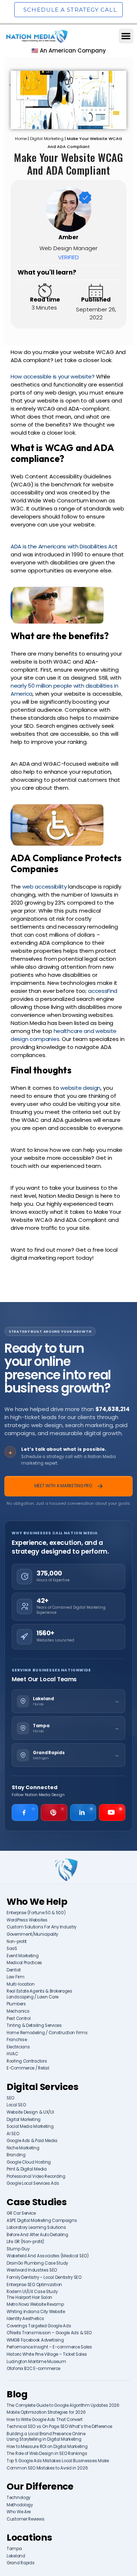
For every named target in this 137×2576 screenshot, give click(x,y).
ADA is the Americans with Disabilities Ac (63, 546)
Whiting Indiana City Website (36, 2312)
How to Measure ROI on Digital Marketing (47, 2447)
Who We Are (19, 2512)
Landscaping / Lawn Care (33, 1997)
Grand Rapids (20, 2563)
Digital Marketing (47, 139)
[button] (126, 36)
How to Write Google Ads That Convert (44, 2420)
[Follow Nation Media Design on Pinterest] (54, 1812)
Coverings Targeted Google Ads (39, 2326)
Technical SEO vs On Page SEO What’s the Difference (59, 2427)
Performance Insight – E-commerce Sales (49, 2347)
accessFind (103, 991)
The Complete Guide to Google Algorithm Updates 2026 (63, 2406)
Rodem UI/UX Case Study (32, 2292)
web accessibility (45, 887)
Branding (16, 2155)
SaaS (12, 1949)
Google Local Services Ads (33, 2183)
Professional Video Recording (36, 2177)
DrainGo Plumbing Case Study (37, 2263)
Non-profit (17, 1942)
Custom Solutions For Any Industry (41, 1927)
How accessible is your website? (53, 376)
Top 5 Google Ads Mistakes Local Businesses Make (58, 2461)
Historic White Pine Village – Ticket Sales (47, 2354)
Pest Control (18, 2019)
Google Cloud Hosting (29, 2162)
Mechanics (18, 2011)
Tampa (14, 2549)
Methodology (20, 2505)
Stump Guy (18, 2249)
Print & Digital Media (27, 2169)
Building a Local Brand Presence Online (46, 2434)
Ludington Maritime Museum (36, 2362)
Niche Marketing (23, 2148)
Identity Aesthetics (25, 2319)
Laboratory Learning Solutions (36, 2228)
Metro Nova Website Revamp (35, 2305)
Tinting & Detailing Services (34, 2026)
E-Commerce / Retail (28, 2068)
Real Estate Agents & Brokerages (39, 1991)
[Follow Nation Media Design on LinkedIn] (83, 1812)
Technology (18, 2498)
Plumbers (16, 2004)
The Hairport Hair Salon (29, 2298)
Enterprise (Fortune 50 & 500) (36, 1913)
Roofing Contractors (27, 2061)
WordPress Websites (27, 1920)
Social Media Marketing (30, 2127)
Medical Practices (24, 1963)
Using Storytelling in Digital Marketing (44, 2439)
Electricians (18, 2047)
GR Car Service (21, 2213)
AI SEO (13, 2134)
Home (21, 139)
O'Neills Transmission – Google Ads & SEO (49, 2333)
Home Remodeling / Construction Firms (47, 2033)
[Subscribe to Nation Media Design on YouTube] (112, 1812)
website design (80, 1088)
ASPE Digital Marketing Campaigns (42, 2221)
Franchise (17, 2040)
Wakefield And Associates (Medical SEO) (48, 2256)
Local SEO (16, 2105)
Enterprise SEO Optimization (34, 2285)
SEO (10, 2098)
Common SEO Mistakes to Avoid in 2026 (47, 2468)
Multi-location (21, 1984)
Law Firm (16, 1977)
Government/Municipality (32, 1934)
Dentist (14, 1970)
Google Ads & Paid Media (32, 2141)
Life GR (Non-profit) (25, 2242)
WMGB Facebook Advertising (35, 2340)
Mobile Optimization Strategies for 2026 (46, 2412)
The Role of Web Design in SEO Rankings (47, 2454)
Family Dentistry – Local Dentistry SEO (44, 2278)
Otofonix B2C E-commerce (33, 2369)
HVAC (12, 2054)
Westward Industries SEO (32, 2270)
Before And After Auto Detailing (37, 2235)
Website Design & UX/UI (30, 2112)
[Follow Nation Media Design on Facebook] (25, 1812)
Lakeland (16, 2556)
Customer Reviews (25, 2519)
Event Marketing (23, 1956)
